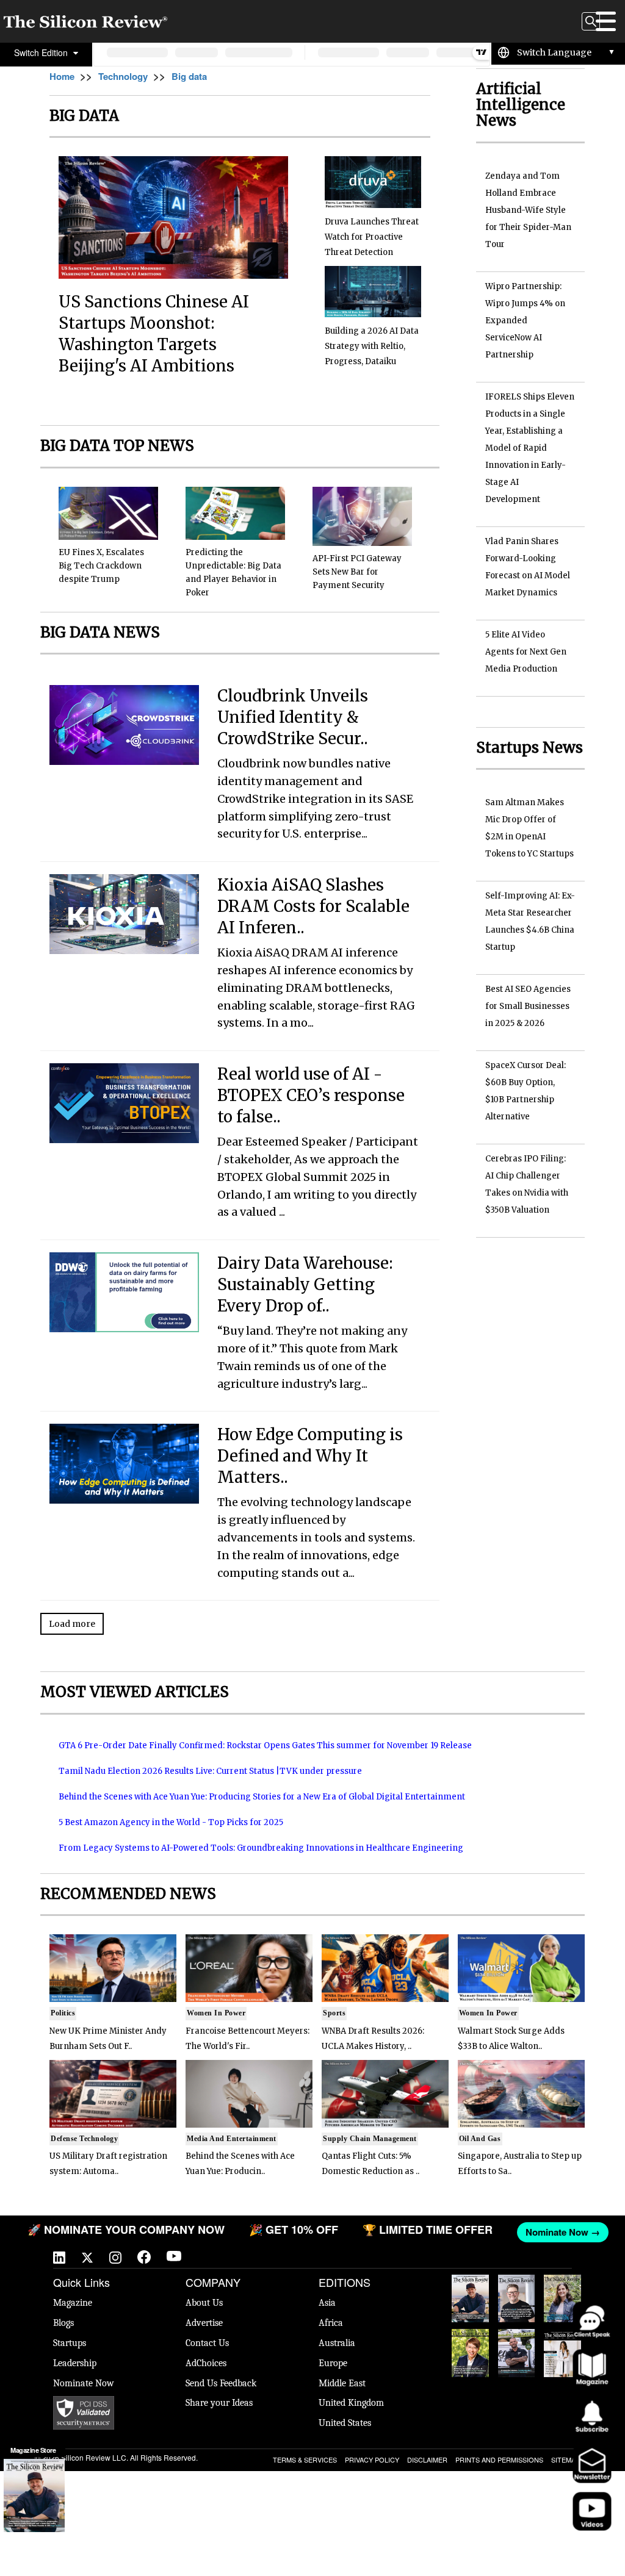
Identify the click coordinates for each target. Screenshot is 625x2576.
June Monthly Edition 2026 (563, 2353)
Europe (333, 2363)
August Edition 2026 (516, 2293)
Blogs (63, 2323)
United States (345, 2423)
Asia (327, 2303)
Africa (331, 2323)
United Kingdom (351, 2403)
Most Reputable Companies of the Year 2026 (517, 2353)
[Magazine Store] (34, 2495)
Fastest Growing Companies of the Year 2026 (562, 2299)
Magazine (73, 2303)
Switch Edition (42, 52)
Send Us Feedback (221, 2383)
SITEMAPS (568, 2459)
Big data (189, 76)
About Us (204, 2303)
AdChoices (206, 2363)
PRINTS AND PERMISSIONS (499, 2459)
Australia (337, 2343)
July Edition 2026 (470, 2347)
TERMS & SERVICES (305, 2459)
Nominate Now (84, 2383)
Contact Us (207, 2343)
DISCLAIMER (427, 2459)
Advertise (204, 2323)
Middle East (342, 2383)
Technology (123, 76)
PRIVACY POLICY (372, 2459)
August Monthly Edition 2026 (470, 2299)
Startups (70, 2343)
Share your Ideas (219, 2403)
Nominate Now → (559, 2232)
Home (62, 76)
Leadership (75, 2363)
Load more (72, 1624)
